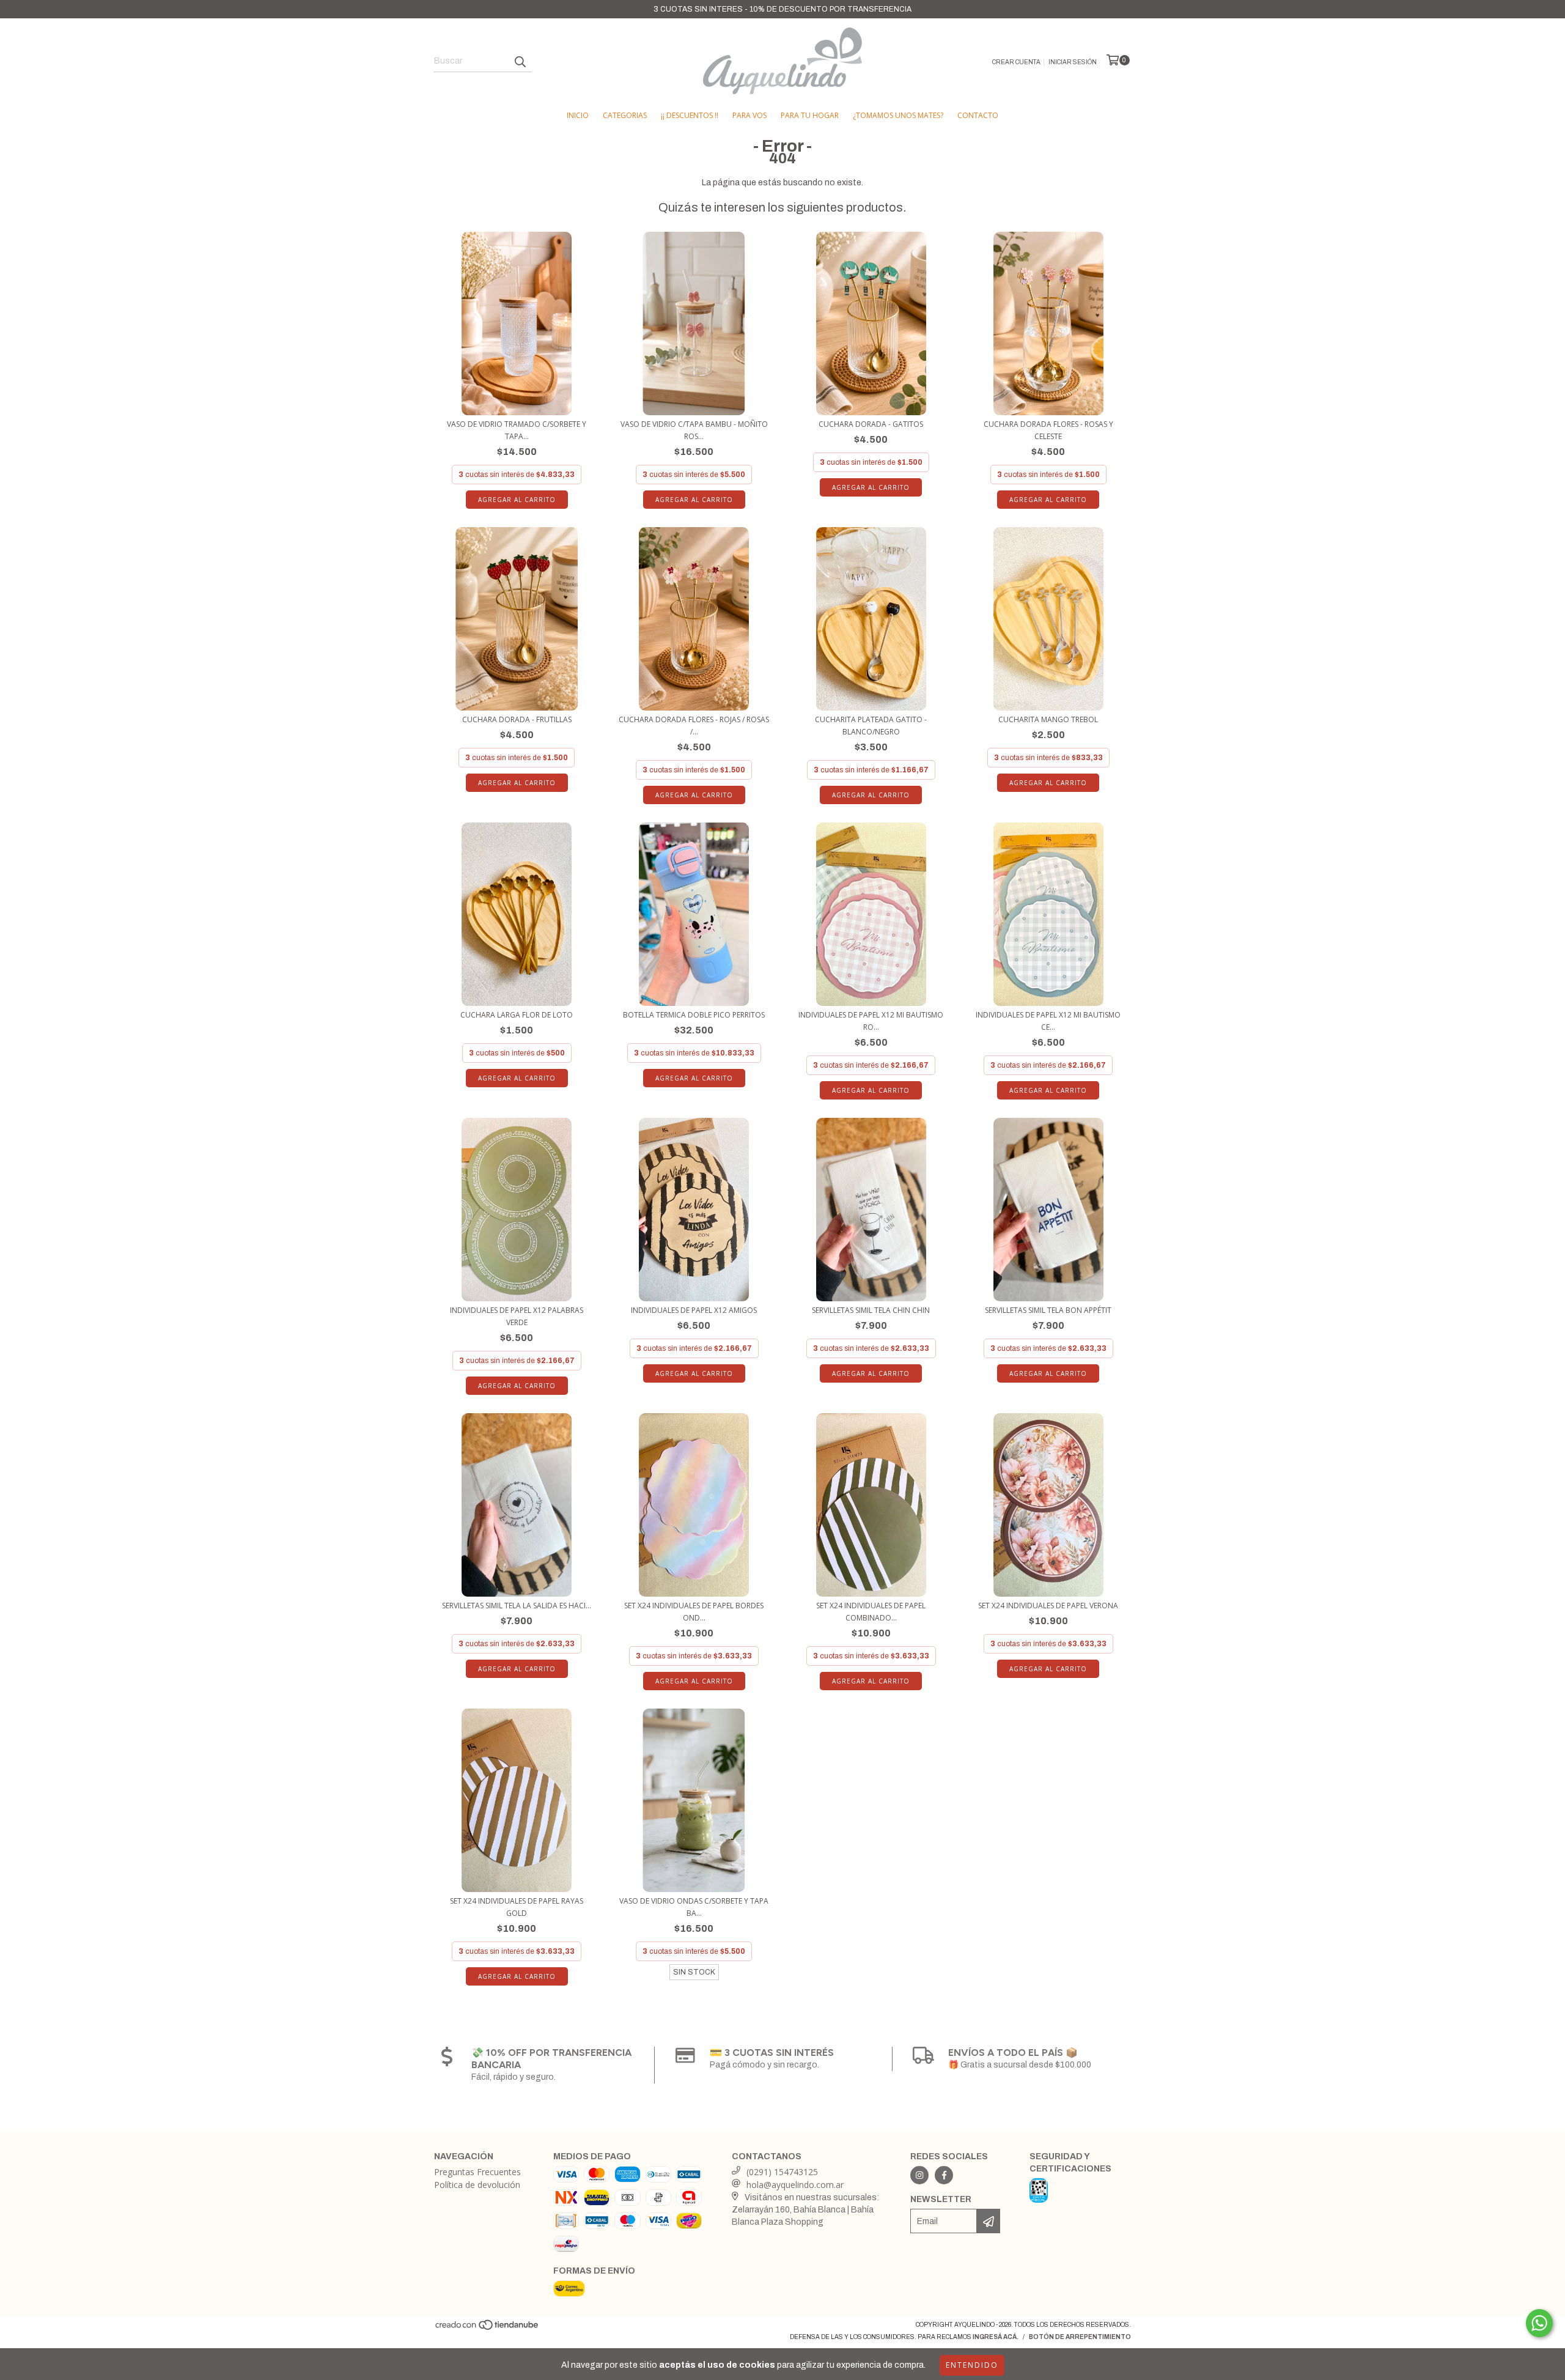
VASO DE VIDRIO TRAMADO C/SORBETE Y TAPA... (517, 430)
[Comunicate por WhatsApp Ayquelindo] (1539, 2323)
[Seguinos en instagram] (919, 2175)
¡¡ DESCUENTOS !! (690, 115)
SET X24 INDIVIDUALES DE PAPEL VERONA (1048, 1606)
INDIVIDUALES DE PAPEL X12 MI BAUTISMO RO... (871, 1021)
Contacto (978, 115)
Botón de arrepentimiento (1080, 2337)
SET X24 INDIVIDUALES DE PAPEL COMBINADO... (871, 1612)
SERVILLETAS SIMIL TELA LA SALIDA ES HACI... (517, 1606)
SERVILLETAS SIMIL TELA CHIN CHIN (871, 1310)
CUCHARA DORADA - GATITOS (871, 424)
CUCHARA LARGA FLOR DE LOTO (517, 1015)
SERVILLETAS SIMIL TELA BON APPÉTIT (1048, 1310)
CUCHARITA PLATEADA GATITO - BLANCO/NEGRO (871, 726)
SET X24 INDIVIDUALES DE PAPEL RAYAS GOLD (517, 1907)
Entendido (972, 2365)
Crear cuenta (1016, 62)
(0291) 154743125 (782, 2172)
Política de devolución (477, 2185)
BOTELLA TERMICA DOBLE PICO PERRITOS (694, 1015)
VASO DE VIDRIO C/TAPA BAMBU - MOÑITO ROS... (694, 430)
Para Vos (749, 115)
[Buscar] (520, 61)
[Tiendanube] (488, 2329)
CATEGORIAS (625, 115)
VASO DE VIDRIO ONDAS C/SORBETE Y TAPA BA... (694, 1907)
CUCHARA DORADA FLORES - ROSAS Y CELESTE (1048, 430)
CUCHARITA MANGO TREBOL (1048, 719)
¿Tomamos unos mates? (898, 115)
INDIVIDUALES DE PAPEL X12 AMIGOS (694, 1310)
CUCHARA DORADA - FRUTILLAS (517, 719)
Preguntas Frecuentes (477, 2172)
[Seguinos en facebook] (944, 2175)
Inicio (578, 115)
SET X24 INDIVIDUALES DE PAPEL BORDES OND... (694, 1612)
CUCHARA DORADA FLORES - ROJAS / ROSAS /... (694, 726)
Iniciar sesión (1073, 62)
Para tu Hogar (810, 115)
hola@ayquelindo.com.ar (795, 2185)
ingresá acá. (996, 2337)
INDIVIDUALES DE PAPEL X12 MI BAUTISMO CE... (1048, 1021)
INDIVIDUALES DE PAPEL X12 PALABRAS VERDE (517, 1316)
